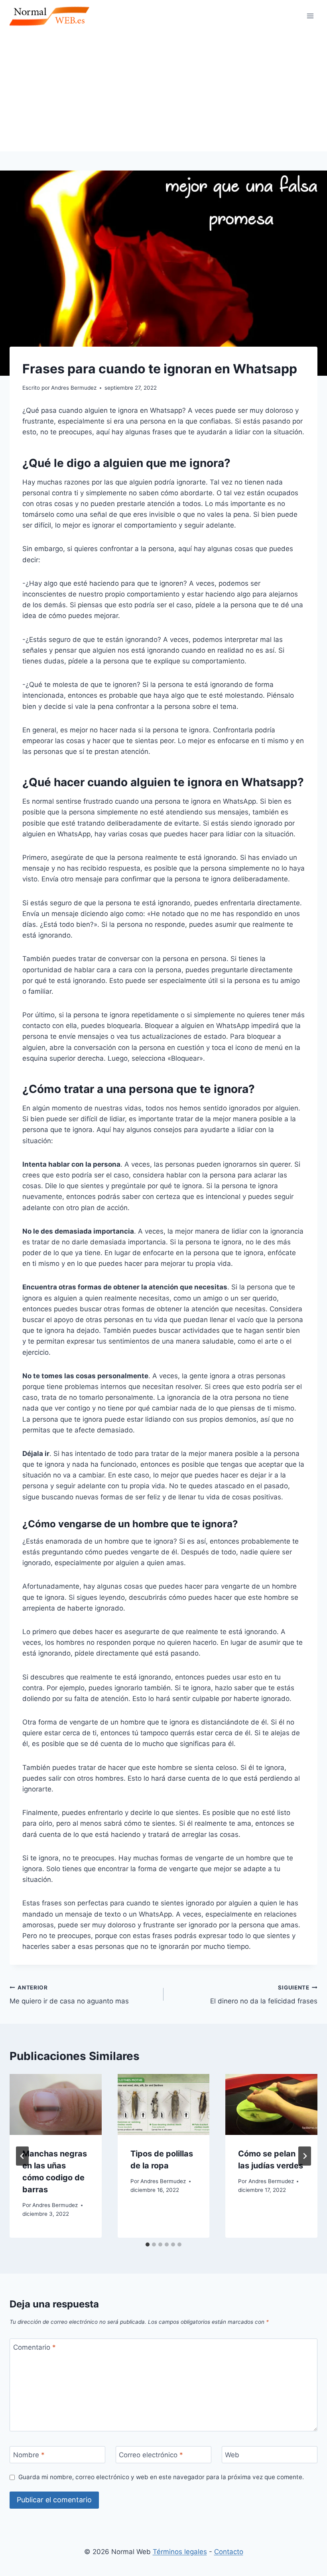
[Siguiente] (305, 2156)
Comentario (34, 2347)
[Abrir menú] (310, 16)
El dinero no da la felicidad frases (264, 1995)
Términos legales (180, 2552)
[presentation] (56, 2105)
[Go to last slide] (22, 2156)
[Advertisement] (163, 92)
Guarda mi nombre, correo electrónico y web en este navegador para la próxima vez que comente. (161, 2477)
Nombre (29, 2455)
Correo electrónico (151, 2455)
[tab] (148, 2244)
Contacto (229, 2552)
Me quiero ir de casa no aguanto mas (69, 1995)
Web (232, 2455)
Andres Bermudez (55, 2205)
